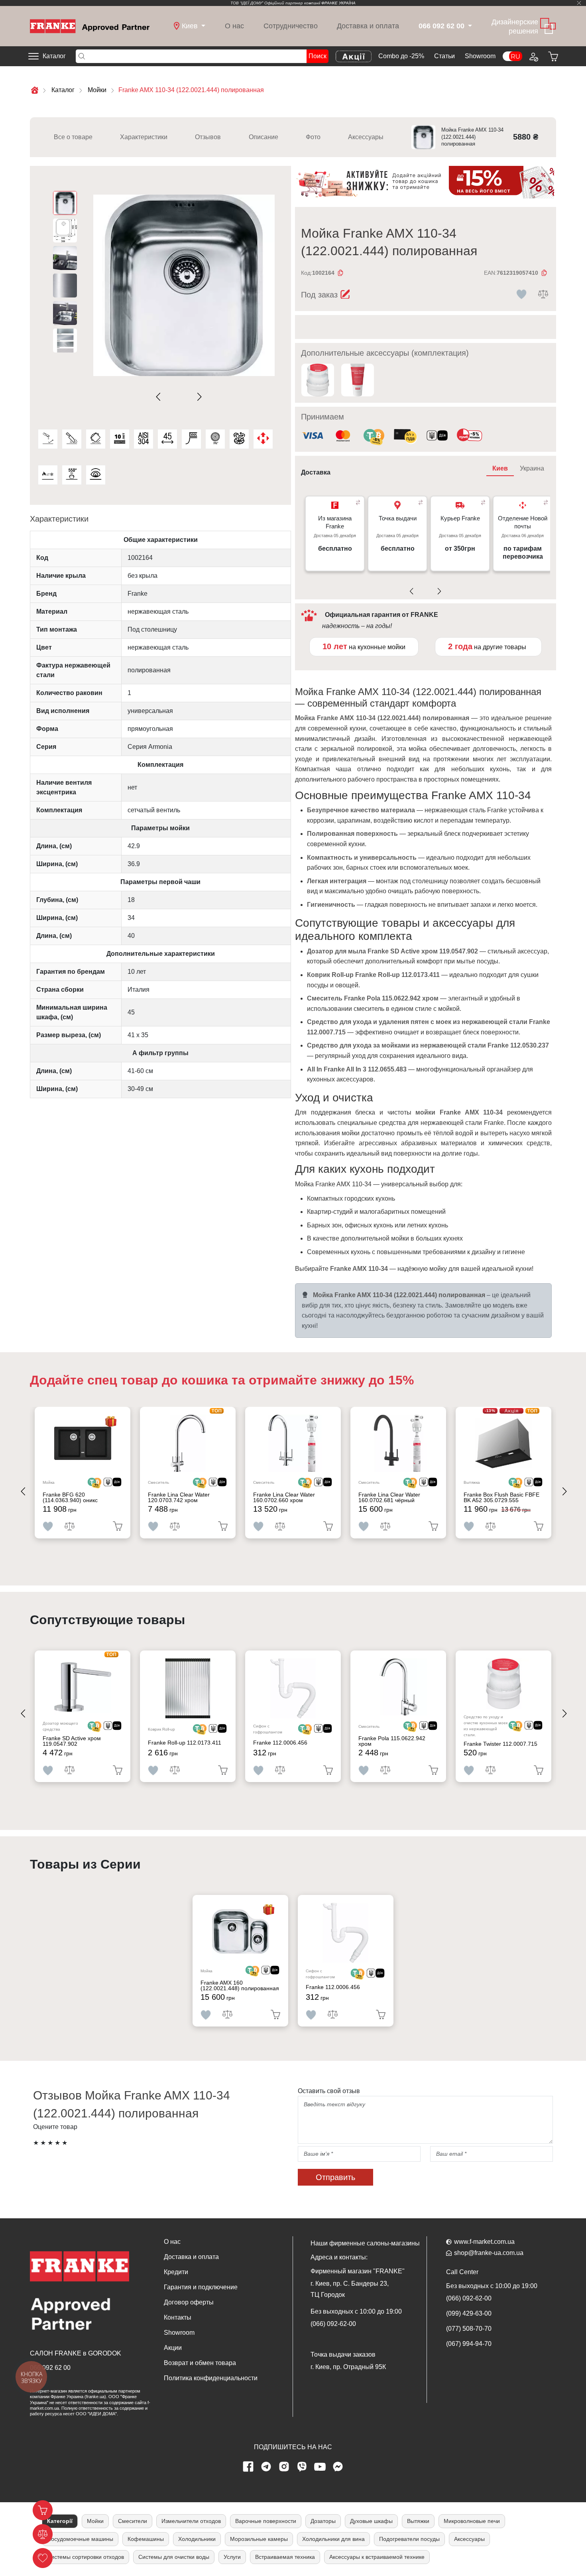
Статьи (444, 56)
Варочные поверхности (266, 2521)
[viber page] (302, 2467)
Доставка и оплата (368, 26)
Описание (264, 137)
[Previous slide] (160, 397)
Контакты (178, 2317)
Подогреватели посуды (409, 2539)
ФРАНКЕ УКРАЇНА (338, 3)
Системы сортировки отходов (86, 2557)
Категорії (60, 2521)
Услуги (232, 2557)
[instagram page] (284, 2467)
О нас (234, 26)
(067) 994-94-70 (469, 2344)
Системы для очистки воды (174, 2557)
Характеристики (144, 137)
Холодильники (197, 2539)
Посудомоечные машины (80, 2539)
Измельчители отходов (191, 2521)
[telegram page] (266, 2467)
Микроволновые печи (472, 2521)
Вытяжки (418, 2521)
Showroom (480, 56)
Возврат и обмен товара (200, 2363)
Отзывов (208, 137)
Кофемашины (146, 2539)
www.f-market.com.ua (484, 2242)
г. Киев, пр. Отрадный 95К (348, 2367)
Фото (313, 137)
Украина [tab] (532, 468)
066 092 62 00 (50, 2368)
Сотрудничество (291, 26)
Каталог (54, 56)
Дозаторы (323, 2521)
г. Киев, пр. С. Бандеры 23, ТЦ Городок (350, 2289)
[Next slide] (198, 397)
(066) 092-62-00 (333, 2324)
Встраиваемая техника (285, 2557)
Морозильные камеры (259, 2539)
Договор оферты (189, 2302)
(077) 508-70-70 (469, 2329)
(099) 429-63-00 (469, 2313)
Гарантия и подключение (201, 2287)
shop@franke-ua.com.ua (489, 2253)
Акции (173, 2348)
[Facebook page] (248, 2467)
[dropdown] (469, 26)
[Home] (90, 26)
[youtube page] (320, 2467)
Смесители (133, 2521)
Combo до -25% (401, 56)
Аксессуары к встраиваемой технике (377, 2557)
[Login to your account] (533, 56)
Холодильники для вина (333, 2539)
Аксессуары (366, 137)
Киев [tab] (500, 468)
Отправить (335, 2177)
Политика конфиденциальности (211, 2378)
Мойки (95, 2521)
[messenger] (338, 2467)
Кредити (176, 2272)
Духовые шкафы (371, 2521)
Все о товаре (73, 137)
